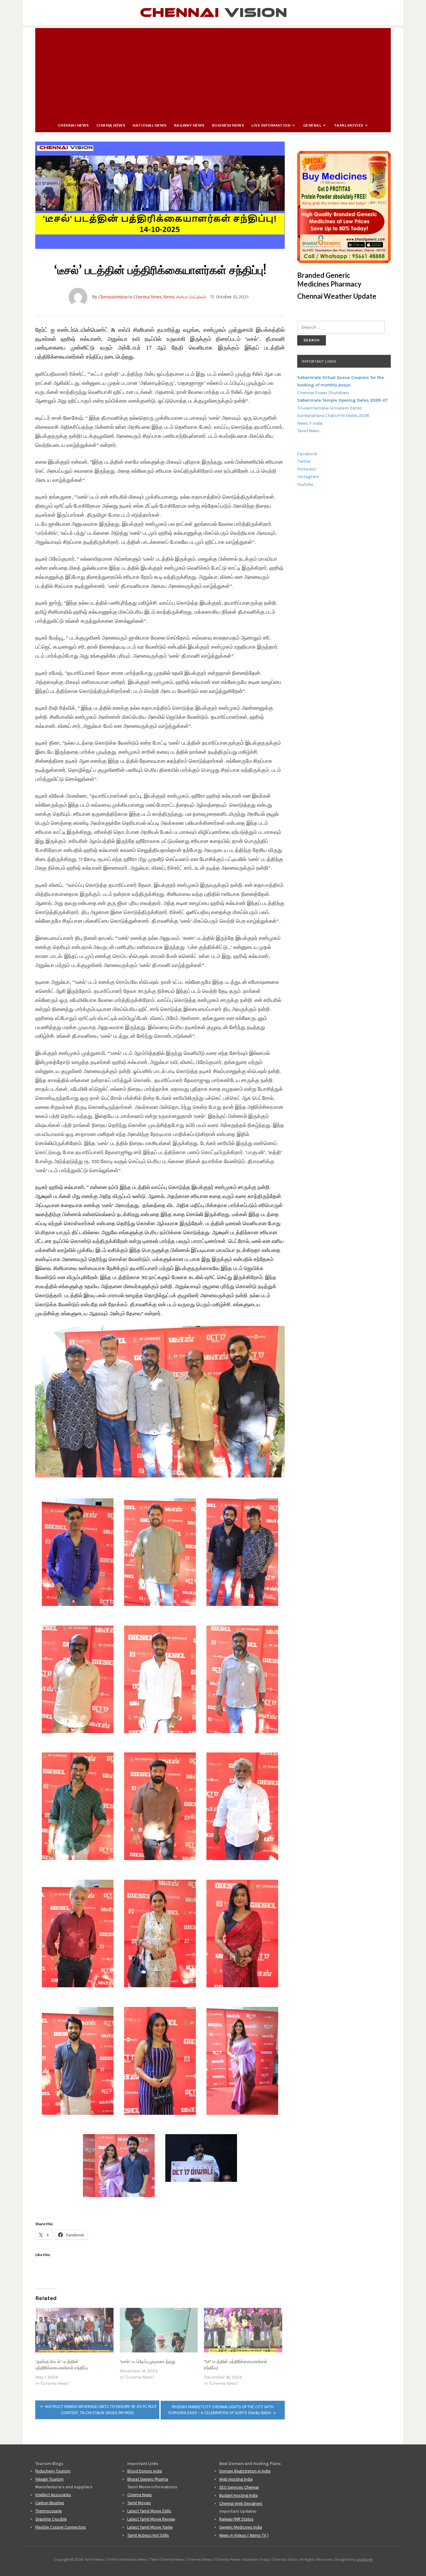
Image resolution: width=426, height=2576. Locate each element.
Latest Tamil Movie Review (151, 2519)
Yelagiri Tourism (49, 2479)
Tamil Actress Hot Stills (148, 2535)
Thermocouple (48, 2511)
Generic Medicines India (241, 2527)
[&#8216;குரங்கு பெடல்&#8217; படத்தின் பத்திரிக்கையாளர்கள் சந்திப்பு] (74, 2330)
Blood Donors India (145, 2471)
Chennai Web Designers (241, 2504)
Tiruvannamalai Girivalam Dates (329, 408)
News (169, 297)
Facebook (307, 454)
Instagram (308, 477)
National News (150, 125)
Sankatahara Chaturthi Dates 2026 (333, 416)
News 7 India (310, 423)
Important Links (319, 361)
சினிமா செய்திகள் (191, 297)
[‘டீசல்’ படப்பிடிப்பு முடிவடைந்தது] (159, 2330)
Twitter (304, 461)
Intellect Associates (53, 2495)
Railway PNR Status (236, 2519)
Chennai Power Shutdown (323, 393)
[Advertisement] (213, 72)
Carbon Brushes (50, 2503)
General (312, 125)
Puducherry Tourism (53, 2471)
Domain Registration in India (245, 2471)
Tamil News (308, 431)
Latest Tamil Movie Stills (149, 2511)
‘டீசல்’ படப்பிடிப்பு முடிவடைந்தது (148, 2362)
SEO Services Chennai (239, 2487)
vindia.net (364, 2559)
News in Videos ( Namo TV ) (244, 2535)
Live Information (271, 125)
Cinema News (111, 125)
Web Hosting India (236, 2479)
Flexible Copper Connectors (61, 2527)
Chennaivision (113, 297)
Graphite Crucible (51, 2519)
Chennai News (73, 125)
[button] (78, 1554)
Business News (228, 125)
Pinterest (307, 469)
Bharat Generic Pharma (148, 2479)
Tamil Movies (349, 125)
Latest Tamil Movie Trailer (150, 2527)
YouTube (305, 484)
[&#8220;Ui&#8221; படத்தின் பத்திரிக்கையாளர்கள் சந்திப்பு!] (243, 2330)
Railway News (189, 125)
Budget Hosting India (238, 2495)
